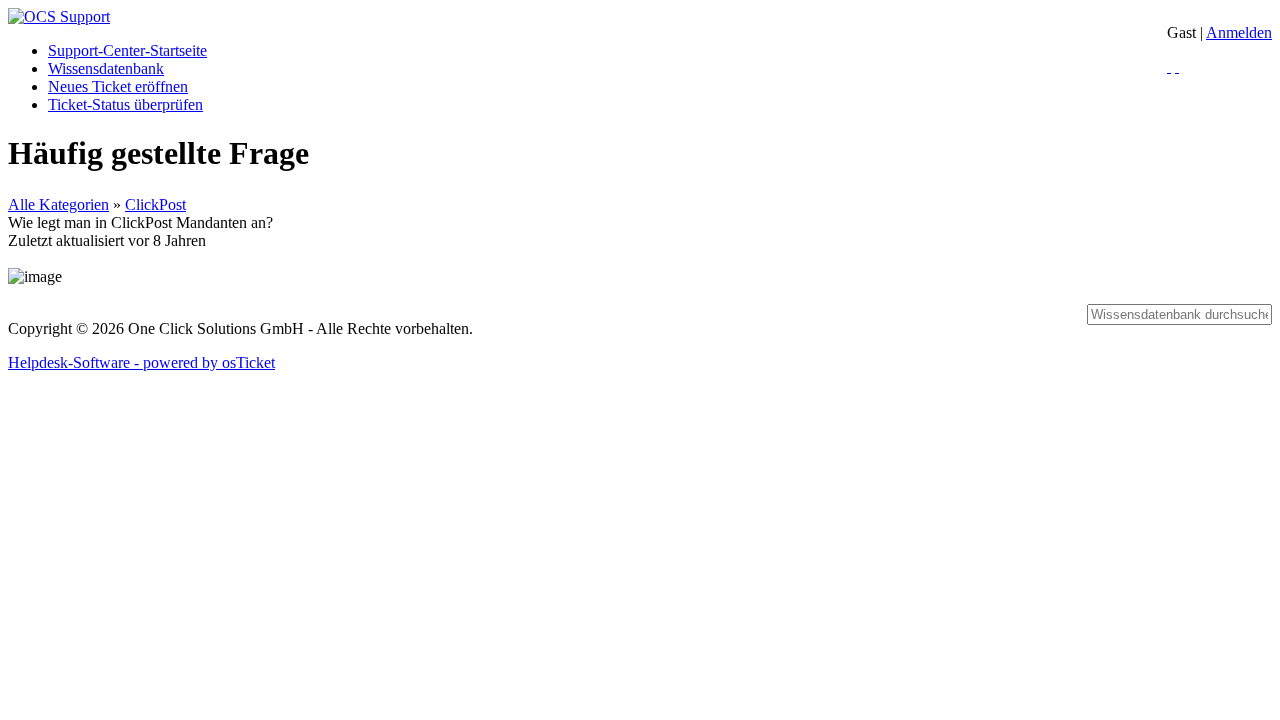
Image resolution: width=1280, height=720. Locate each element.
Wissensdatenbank (106, 68)
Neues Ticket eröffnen (118, 86)
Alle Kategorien (58, 204)
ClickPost (155, 204)
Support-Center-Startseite (127, 50)
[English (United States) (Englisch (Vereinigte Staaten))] (1177, 66)
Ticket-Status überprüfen (125, 104)
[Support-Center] (59, 16)
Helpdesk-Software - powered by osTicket (141, 362)
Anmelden (1239, 32)
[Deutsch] (1169, 66)
